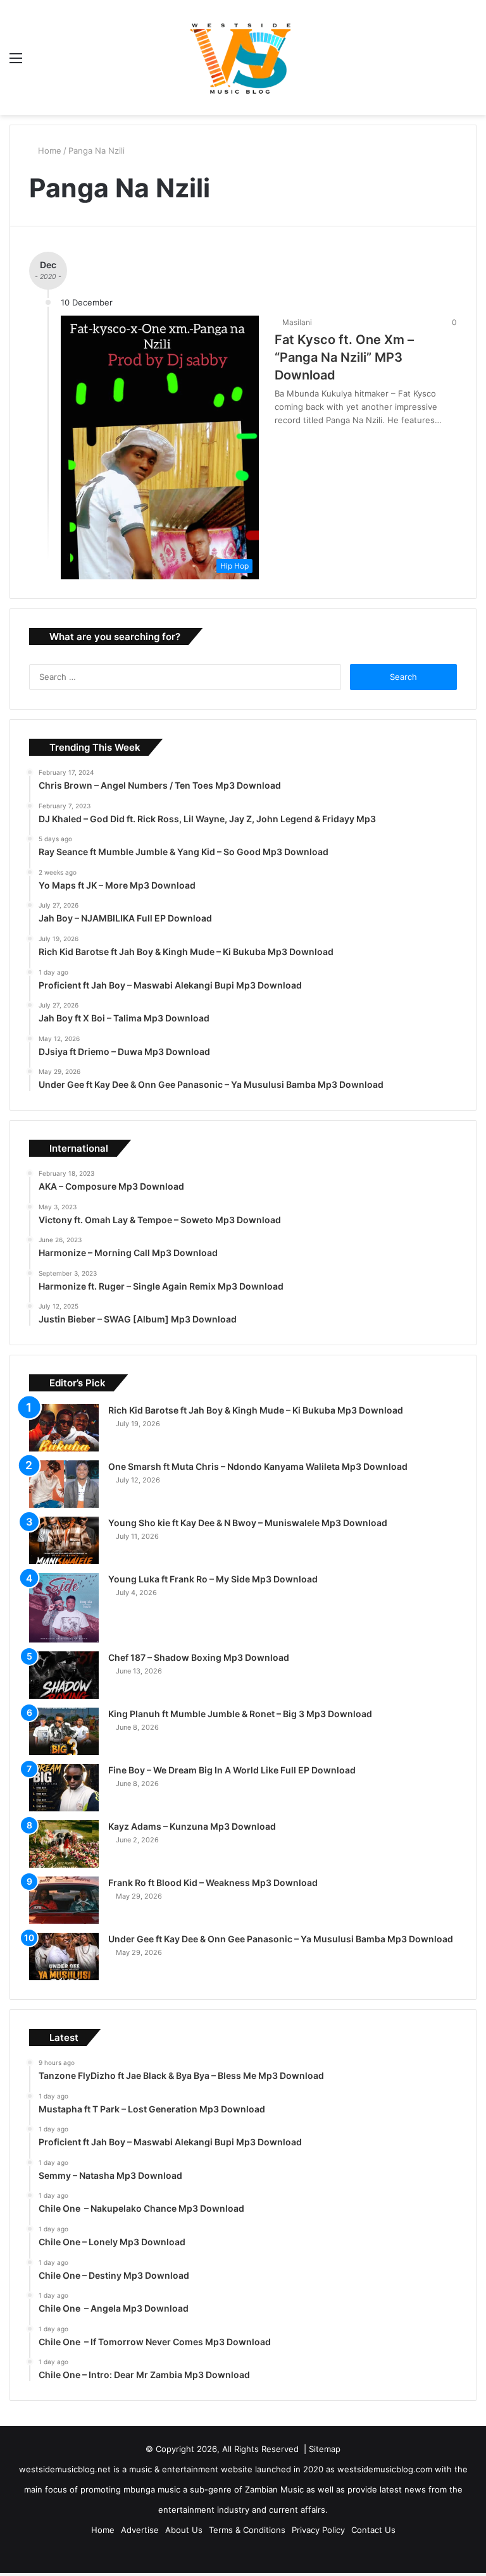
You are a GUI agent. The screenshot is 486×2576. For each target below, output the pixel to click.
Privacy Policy (318, 2530)
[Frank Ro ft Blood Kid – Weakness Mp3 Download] (64, 1900)
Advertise (140, 2530)
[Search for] (470, 62)
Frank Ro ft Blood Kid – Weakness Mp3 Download (213, 1883)
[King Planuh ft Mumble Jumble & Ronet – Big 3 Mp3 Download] (64, 1731)
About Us (184, 2530)
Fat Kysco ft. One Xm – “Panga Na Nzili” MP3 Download (344, 357)
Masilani (299, 322)
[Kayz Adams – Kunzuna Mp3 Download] (64, 1844)
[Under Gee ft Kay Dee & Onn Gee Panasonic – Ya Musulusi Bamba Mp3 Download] (64, 1957)
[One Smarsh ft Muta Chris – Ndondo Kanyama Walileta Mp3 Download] (64, 1484)
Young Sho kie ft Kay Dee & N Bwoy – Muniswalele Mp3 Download (248, 1523)
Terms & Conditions (247, 2530)
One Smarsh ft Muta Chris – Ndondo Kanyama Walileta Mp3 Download (258, 1466)
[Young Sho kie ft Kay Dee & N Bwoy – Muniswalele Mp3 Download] (64, 1540)
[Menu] (16, 62)
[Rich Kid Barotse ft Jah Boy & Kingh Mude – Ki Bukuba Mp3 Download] (64, 1428)
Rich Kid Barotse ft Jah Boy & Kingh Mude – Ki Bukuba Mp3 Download (256, 1410)
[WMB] (243, 58)
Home (50, 151)
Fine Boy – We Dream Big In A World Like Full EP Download (232, 1770)
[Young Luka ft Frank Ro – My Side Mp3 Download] (64, 1608)
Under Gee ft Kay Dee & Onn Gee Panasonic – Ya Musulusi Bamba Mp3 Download (281, 1939)
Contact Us (373, 2530)
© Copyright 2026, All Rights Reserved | (227, 2449)
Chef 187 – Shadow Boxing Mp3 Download (199, 1657)
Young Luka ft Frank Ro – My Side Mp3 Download (213, 1579)
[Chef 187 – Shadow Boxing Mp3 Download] (64, 1675)
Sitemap (325, 2449)
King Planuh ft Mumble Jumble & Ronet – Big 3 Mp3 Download (240, 1714)
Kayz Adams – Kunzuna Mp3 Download (192, 1826)
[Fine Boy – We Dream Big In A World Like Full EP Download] (64, 1788)
